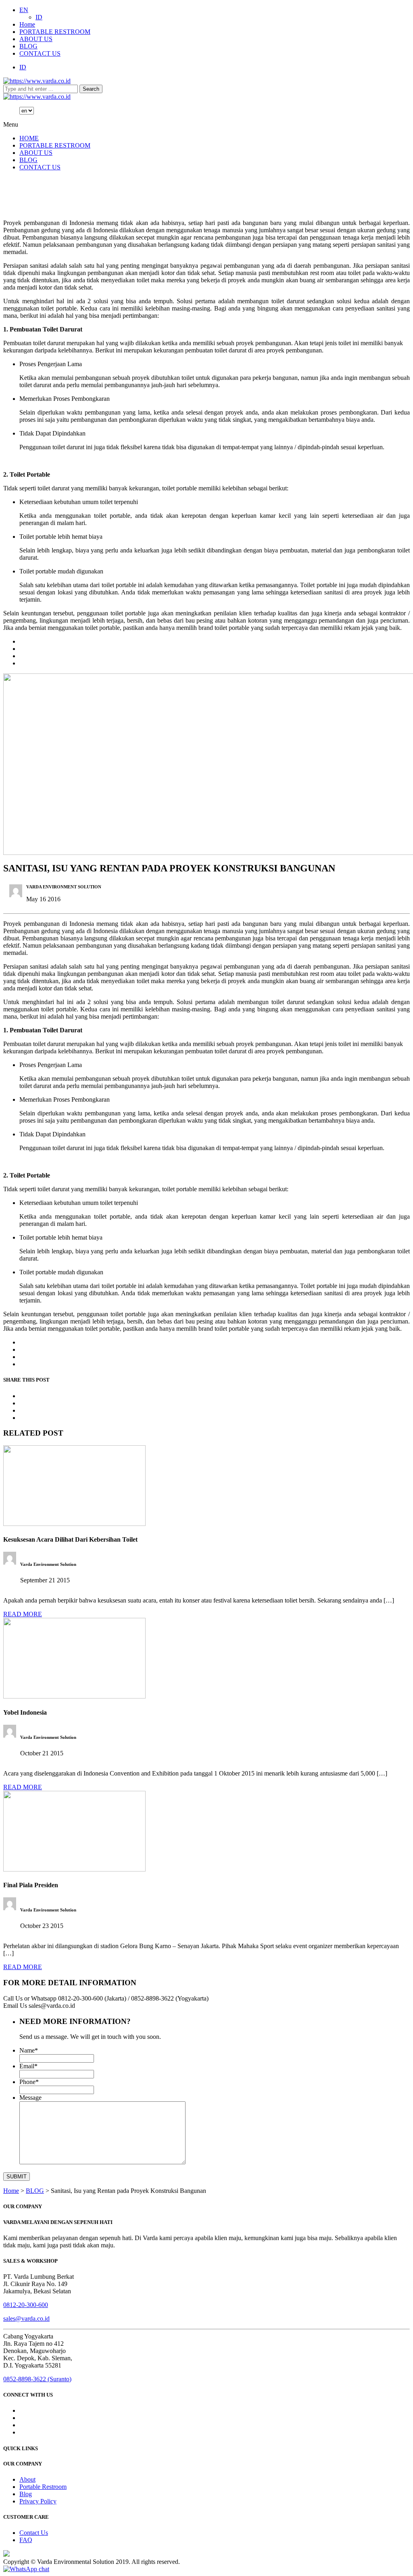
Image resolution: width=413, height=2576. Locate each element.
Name (29, 2050)
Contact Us (34, 2533)
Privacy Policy (38, 2501)
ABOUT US (36, 39)
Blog (26, 2494)
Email (28, 2066)
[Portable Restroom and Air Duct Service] (37, 81)
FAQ (26, 2540)
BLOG (28, 46)
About (27, 2479)
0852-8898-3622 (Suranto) (37, 2379)
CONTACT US (40, 53)
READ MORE (23, 1614)
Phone (29, 2082)
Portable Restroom (43, 2487)
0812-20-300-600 (26, 2305)
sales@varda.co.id (26, 2319)
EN (24, 10)
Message (30, 2098)
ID (39, 17)
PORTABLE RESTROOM (55, 32)
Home (27, 24)
